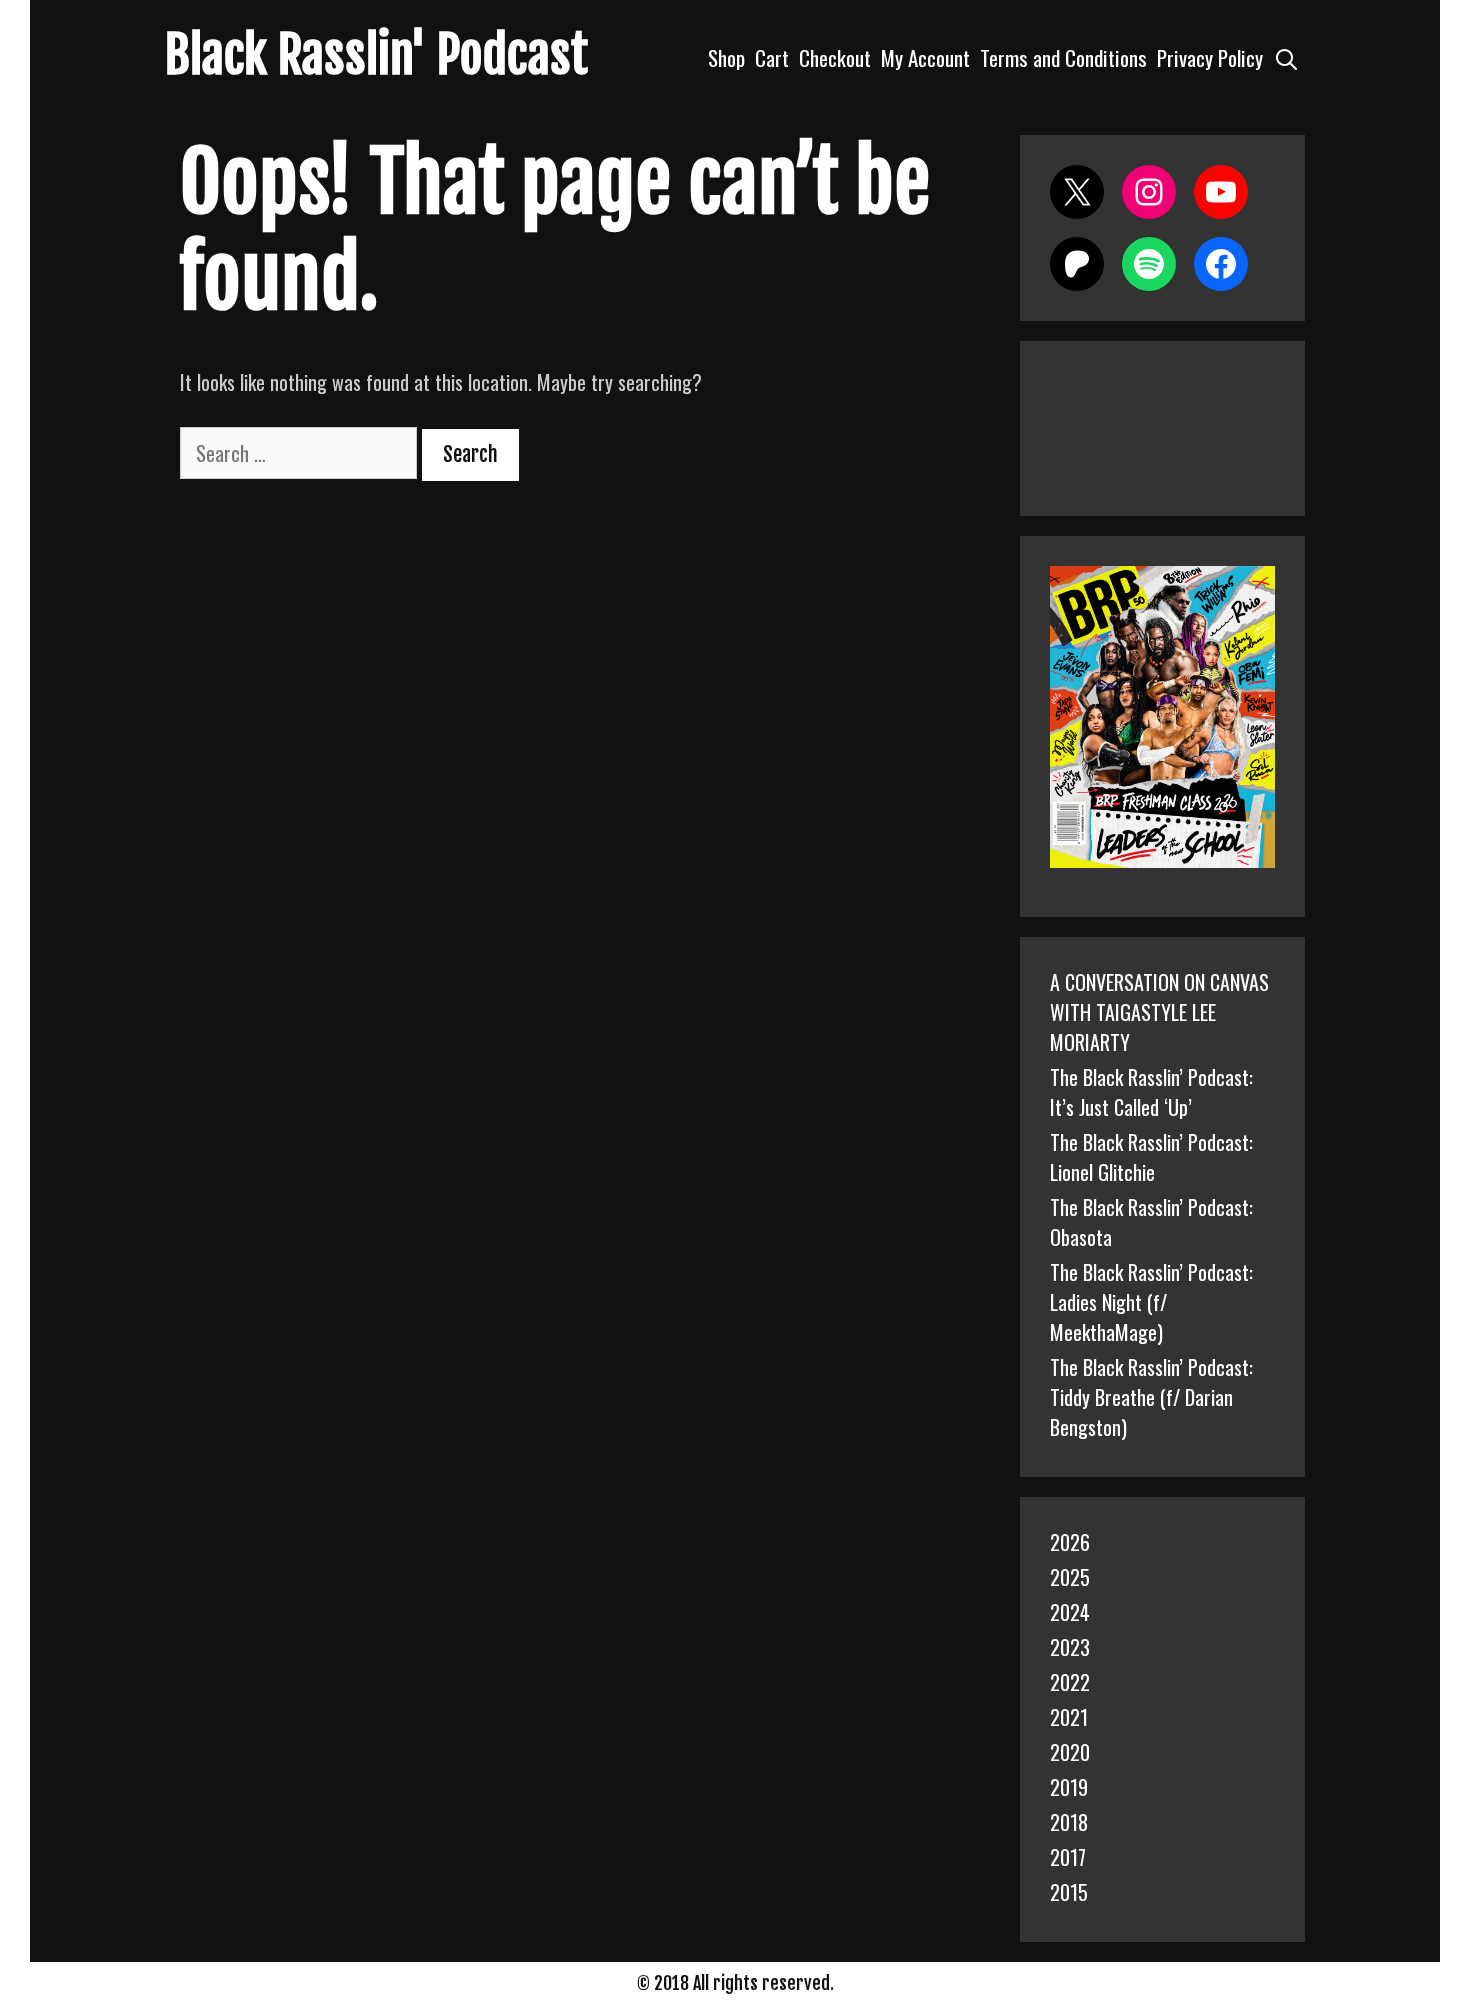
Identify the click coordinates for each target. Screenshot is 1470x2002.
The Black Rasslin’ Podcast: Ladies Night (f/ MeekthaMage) (1151, 1302)
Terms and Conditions (1063, 57)
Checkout (835, 57)
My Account (925, 57)
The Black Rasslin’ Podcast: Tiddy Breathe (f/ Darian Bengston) (1151, 1397)
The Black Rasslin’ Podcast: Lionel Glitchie (1151, 1157)
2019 (1069, 1787)
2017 (1068, 1857)
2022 (1070, 1682)
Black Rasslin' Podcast (376, 55)
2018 (1069, 1822)
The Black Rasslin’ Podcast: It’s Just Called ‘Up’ (1151, 1092)
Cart (772, 57)
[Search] (1286, 57)
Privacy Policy (1210, 57)
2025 (1070, 1577)
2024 (1070, 1612)
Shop (726, 57)
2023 (1070, 1647)
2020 (1070, 1752)
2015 (1069, 1892)
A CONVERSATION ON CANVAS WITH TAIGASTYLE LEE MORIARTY (1159, 1012)
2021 (1069, 1717)
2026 (1070, 1542)
